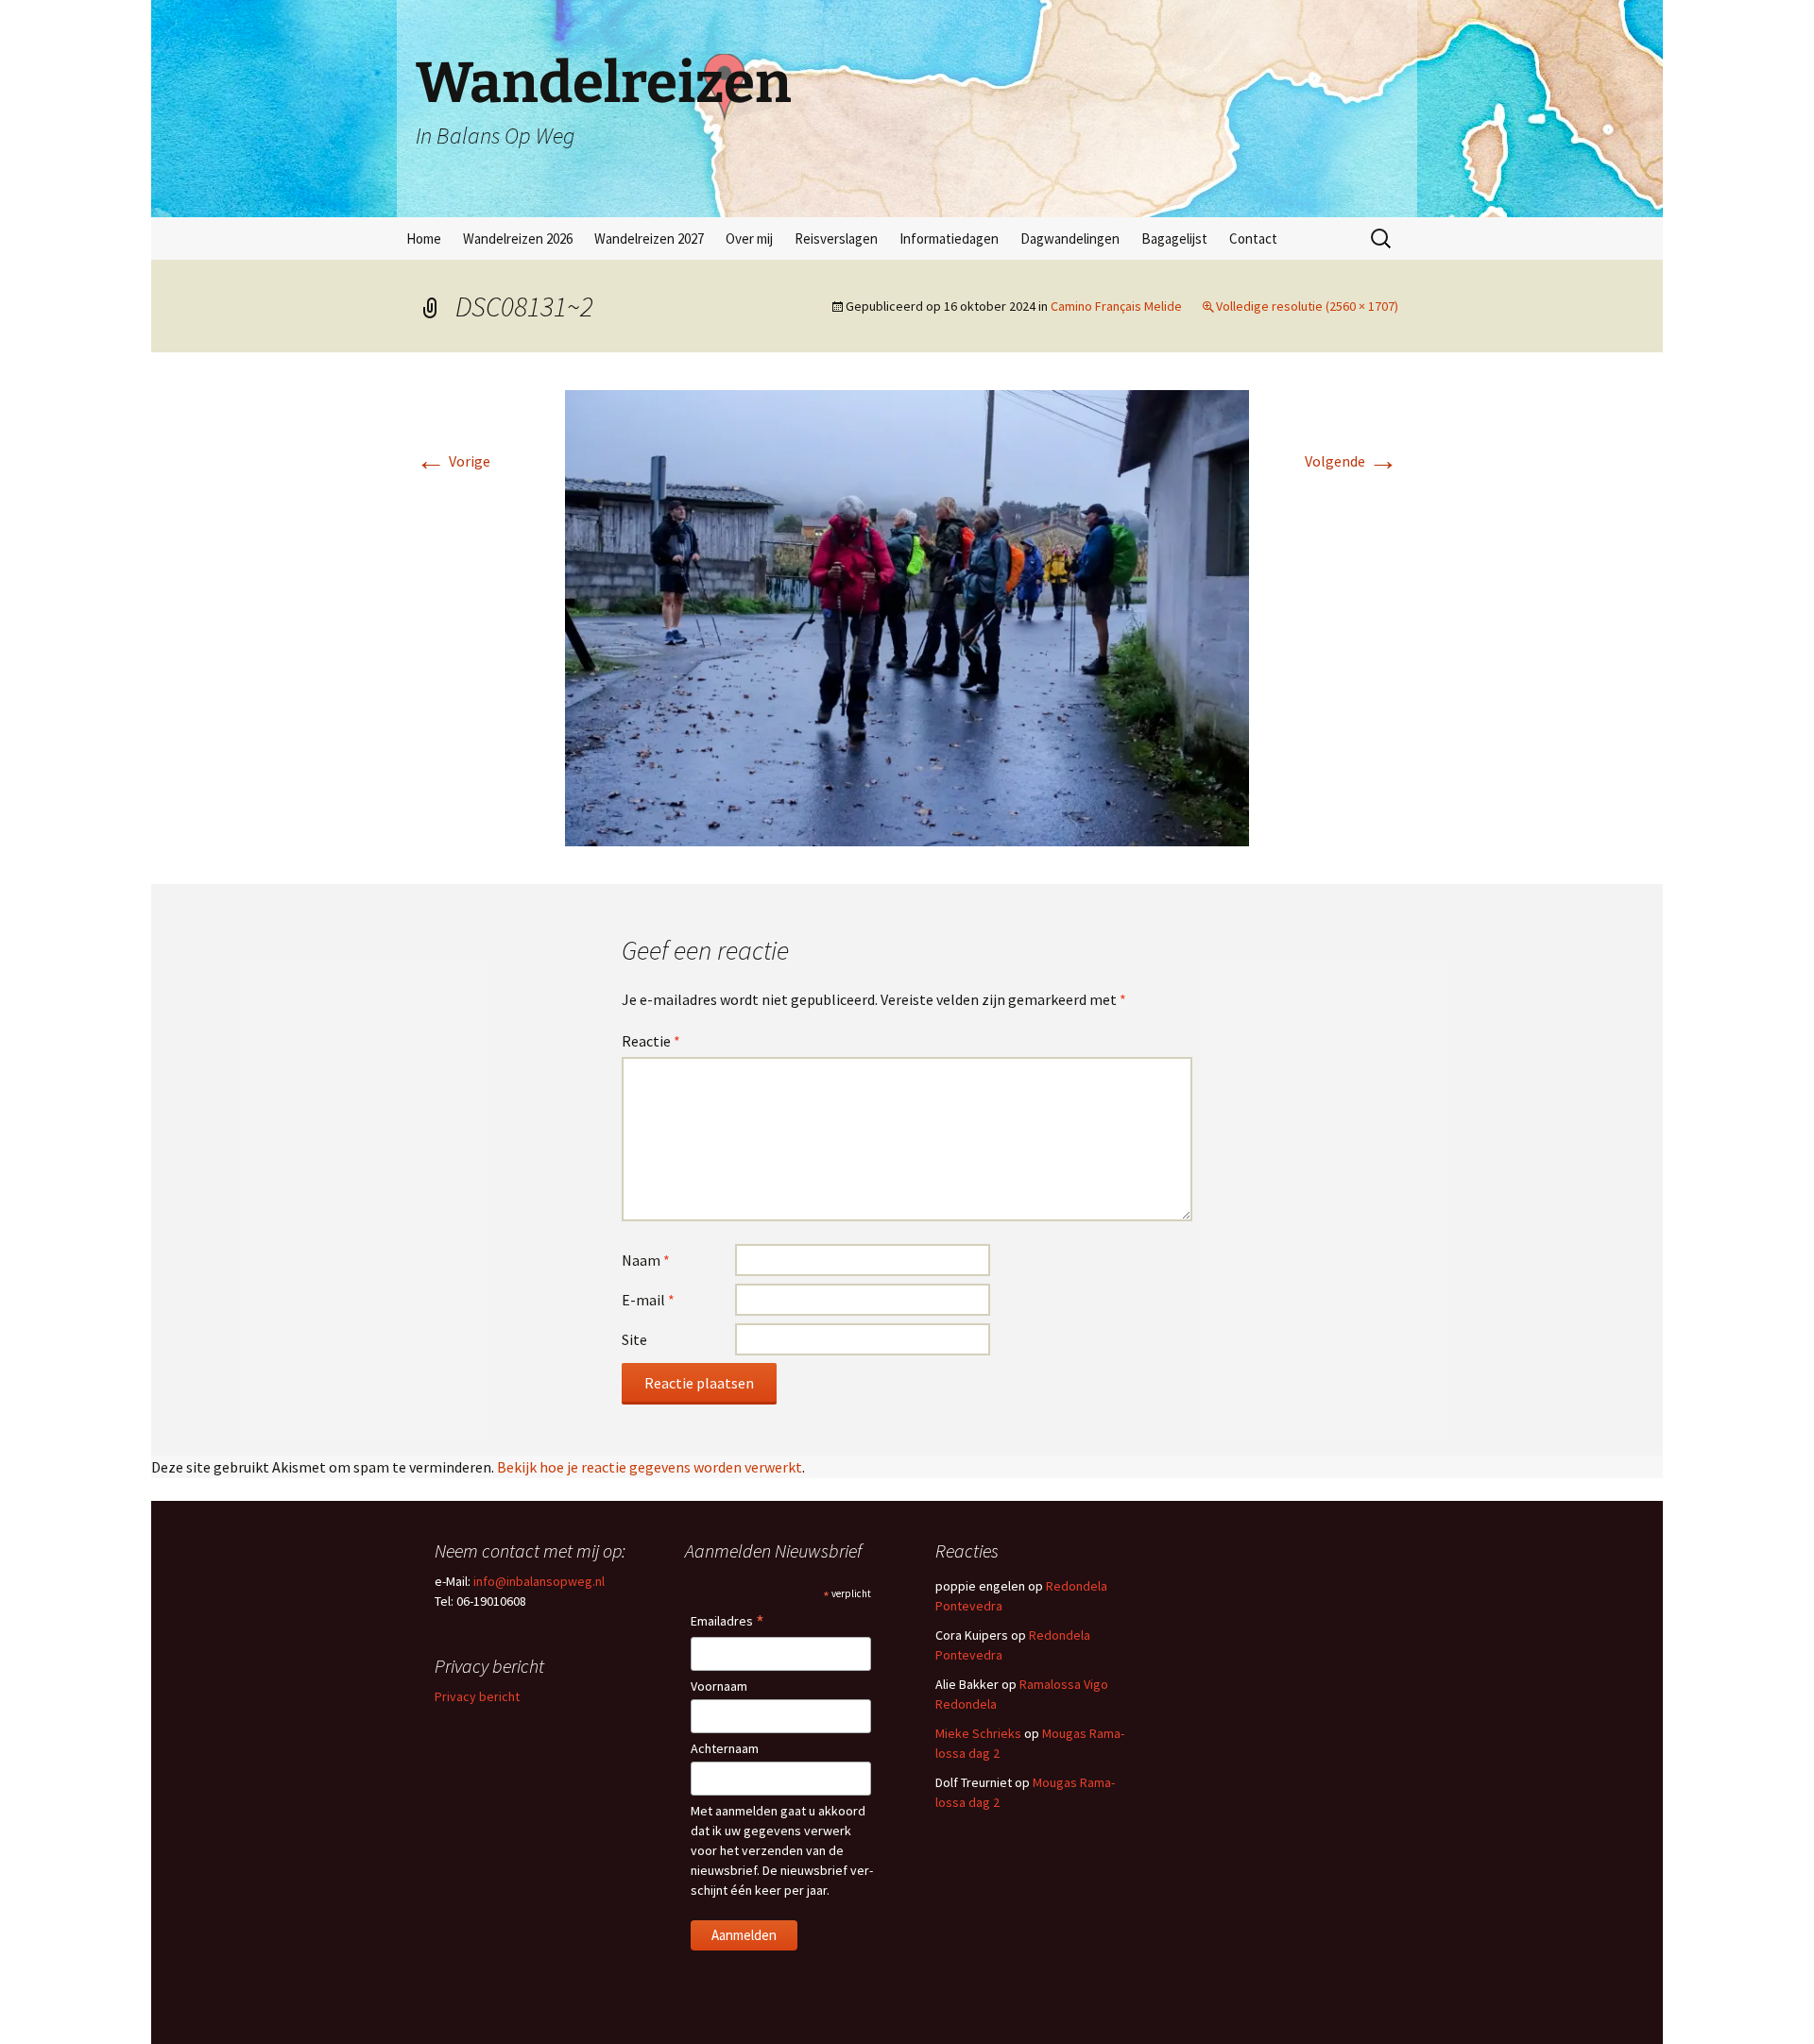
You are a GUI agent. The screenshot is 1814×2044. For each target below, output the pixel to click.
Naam (646, 1260)
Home (424, 238)
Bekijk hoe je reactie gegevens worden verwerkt (650, 1467)
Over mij (749, 238)
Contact (1253, 238)
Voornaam (719, 1686)
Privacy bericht (477, 1696)
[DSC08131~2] (907, 616)
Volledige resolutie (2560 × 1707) (1307, 306)
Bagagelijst (1174, 238)
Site (634, 1339)
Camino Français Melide (1116, 306)
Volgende (1352, 461)
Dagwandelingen (1070, 238)
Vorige (453, 461)
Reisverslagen (836, 238)
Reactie (651, 1041)
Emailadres (727, 1622)
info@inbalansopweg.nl (539, 1581)
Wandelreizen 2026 (518, 238)
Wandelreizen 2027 (649, 238)
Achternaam (725, 1748)
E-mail (648, 1300)
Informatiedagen (949, 238)
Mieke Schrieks (978, 1733)
